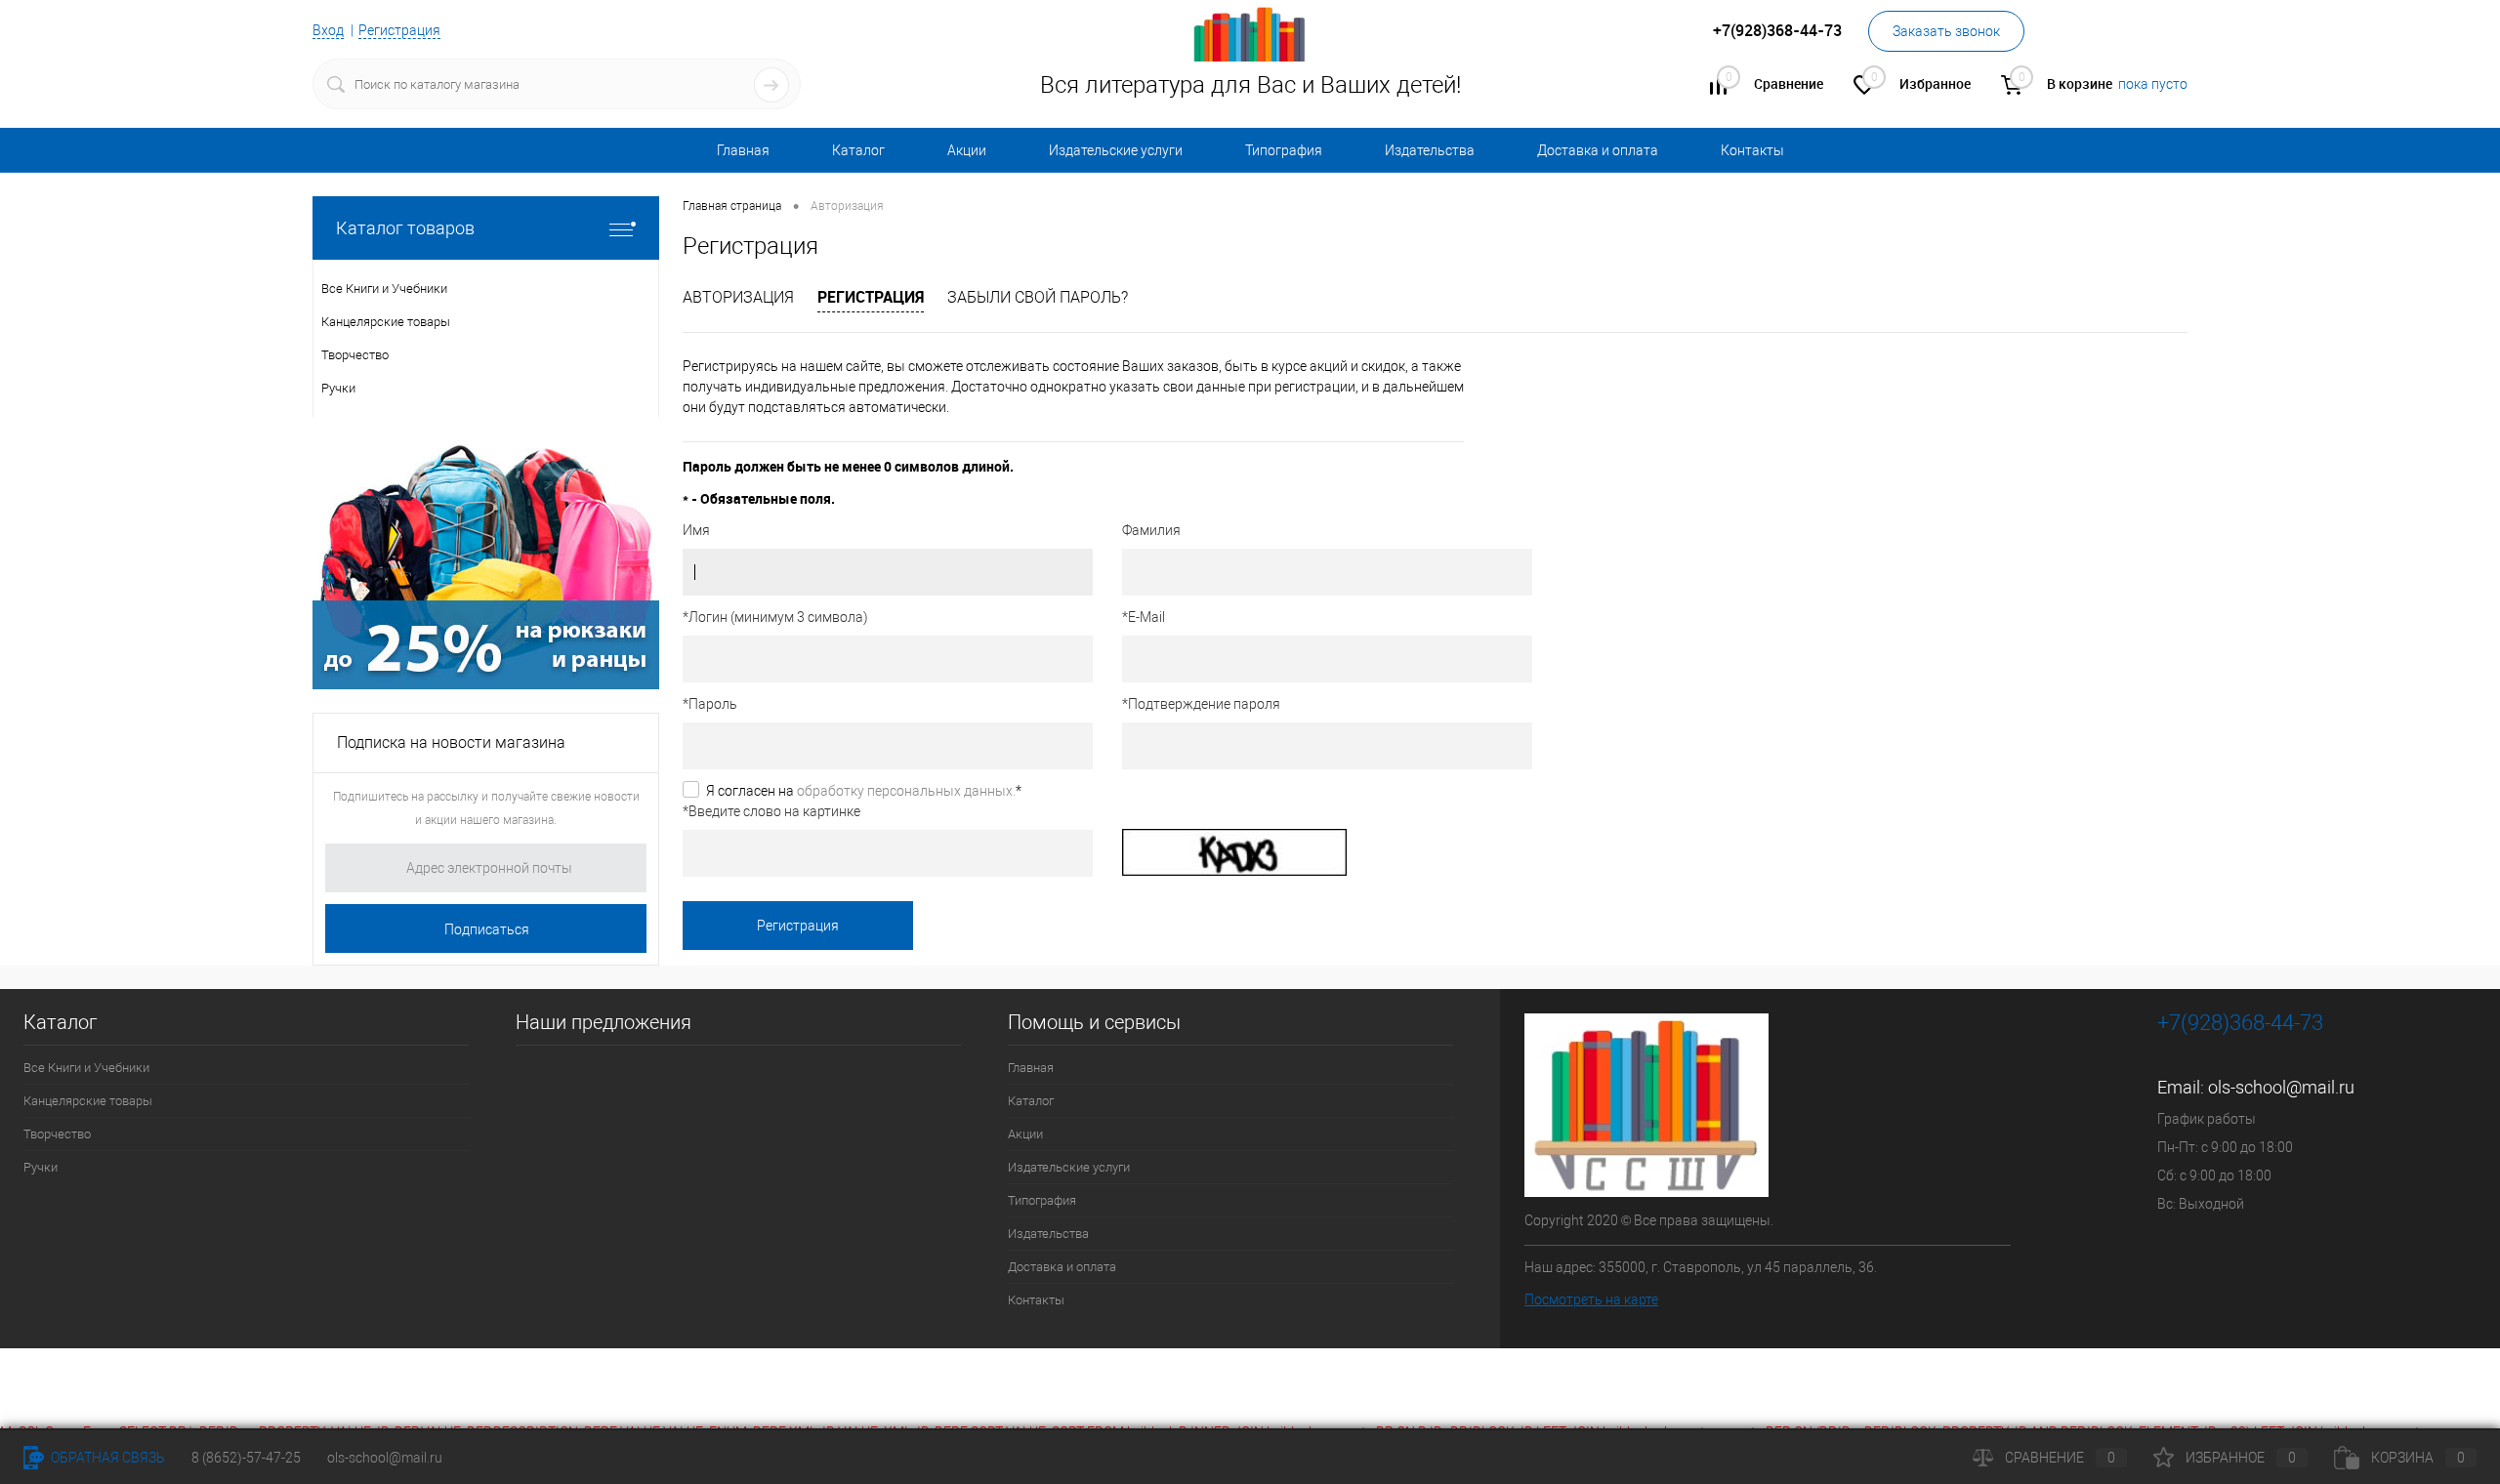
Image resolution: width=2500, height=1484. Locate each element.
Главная (743, 150)
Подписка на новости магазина (451, 742)
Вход (328, 30)
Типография (1284, 150)
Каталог (858, 150)
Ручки (41, 1167)
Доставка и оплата (1598, 150)
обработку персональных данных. (906, 791)
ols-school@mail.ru (2281, 1087)
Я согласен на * (864, 791)
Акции (967, 150)
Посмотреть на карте (1591, 1299)
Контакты (1752, 150)
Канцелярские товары (88, 1101)
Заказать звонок (1946, 31)
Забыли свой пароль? (1038, 297)
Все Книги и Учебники (86, 1068)
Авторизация (738, 297)
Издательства (1430, 150)
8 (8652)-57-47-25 (246, 1458)
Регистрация (399, 30)
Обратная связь (106, 1458)
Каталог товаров (405, 228)
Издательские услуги (1116, 150)
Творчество (57, 1134)
